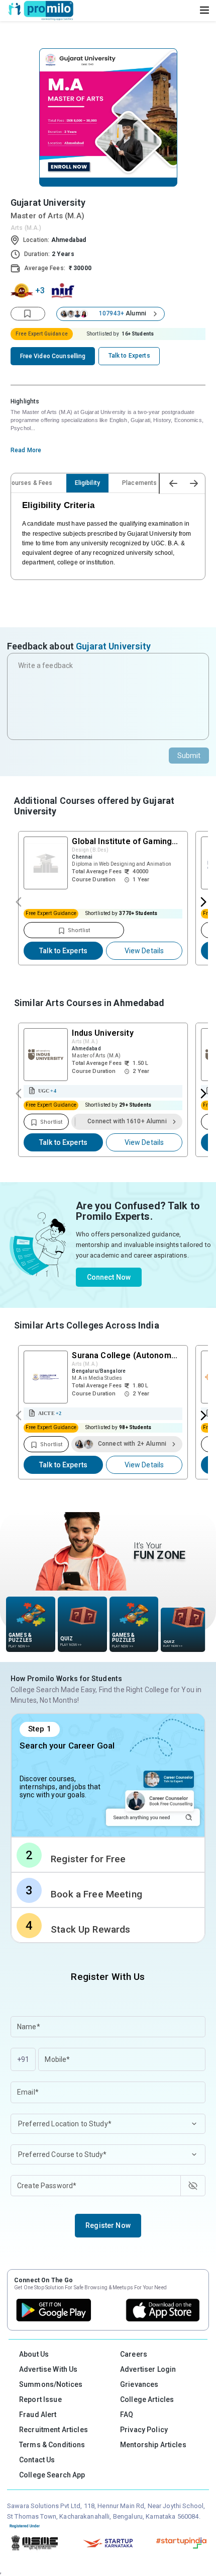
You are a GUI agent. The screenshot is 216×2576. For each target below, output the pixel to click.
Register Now (108, 2225)
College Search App (52, 2475)
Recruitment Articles (53, 2430)
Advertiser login (148, 2369)
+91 (23, 2059)
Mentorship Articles (153, 2445)
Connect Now (109, 1277)
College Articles (147, 2399)
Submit (189, 756)
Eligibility (88, 483)
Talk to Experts (63, 951)
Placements (139, 483)
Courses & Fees (30, 483)
